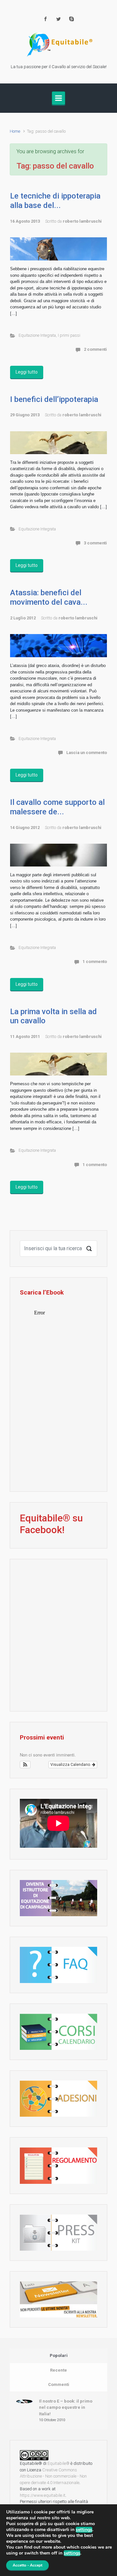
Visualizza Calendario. (71, 1765)
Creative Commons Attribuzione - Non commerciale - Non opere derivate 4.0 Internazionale (53, 2476)
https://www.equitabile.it (43, 2495)
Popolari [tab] (59, 2355)
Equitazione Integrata (37, 335)
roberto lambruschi (82, 221)
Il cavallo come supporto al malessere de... (57, 807)
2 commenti (95, 349)
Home (15, 131)
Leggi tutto (27, 372)
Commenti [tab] (59, 2384)
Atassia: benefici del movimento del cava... (49, 597)
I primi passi (69, 335)
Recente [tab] (58, 2370)
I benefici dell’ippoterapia (54, 399)
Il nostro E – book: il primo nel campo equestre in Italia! (66, 2407)
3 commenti (95, 543)
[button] (25, 1765)
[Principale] (58, 98)
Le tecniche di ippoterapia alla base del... (55, 201)
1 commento (95, 962)
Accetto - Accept (27, 2565)
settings (84, 2530)
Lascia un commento (87, 753)
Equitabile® (58, 2463)
